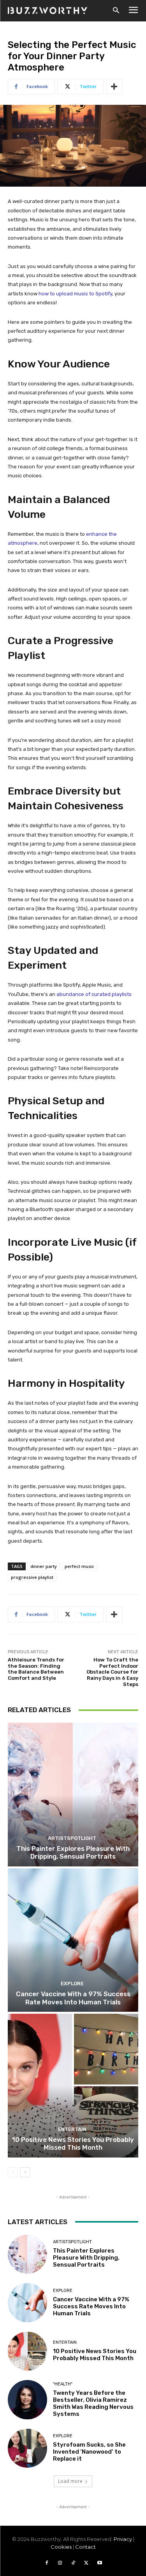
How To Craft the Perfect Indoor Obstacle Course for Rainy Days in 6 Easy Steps (112, 1672)
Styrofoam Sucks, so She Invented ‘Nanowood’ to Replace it (89, 2452)
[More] (114, 87)
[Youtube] (100, 2563)
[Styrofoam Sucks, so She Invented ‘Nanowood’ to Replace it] (27, 2448)
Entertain (72, 2129)
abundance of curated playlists (94, 994)
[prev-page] (13, 2172)
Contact (85, 2547)
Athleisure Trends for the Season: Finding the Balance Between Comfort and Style (36, 1669)
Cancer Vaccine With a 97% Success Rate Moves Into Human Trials (73, 1998)
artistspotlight (72, 1838)
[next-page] (25, 2172)
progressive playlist (32, 1577)
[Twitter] (86, 2563)
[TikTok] (73, 2563)
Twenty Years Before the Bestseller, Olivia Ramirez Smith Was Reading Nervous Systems (93, 2403)
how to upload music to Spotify (75, 294)
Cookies (61, 2547)
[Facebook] (47, 2563)
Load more (70, 2481)
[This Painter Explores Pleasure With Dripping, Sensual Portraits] (73, 1795)
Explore (72, 1984)
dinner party (44, 1566)
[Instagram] (60, 2563)
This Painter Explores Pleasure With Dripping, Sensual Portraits (73, 1852)
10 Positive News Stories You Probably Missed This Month (73, 2143)
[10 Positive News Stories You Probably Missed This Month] (73, 2086)
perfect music (79, 1566)
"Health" (63, 2384)
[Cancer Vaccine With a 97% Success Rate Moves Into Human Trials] (73, 1940)
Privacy (123, 2539)
